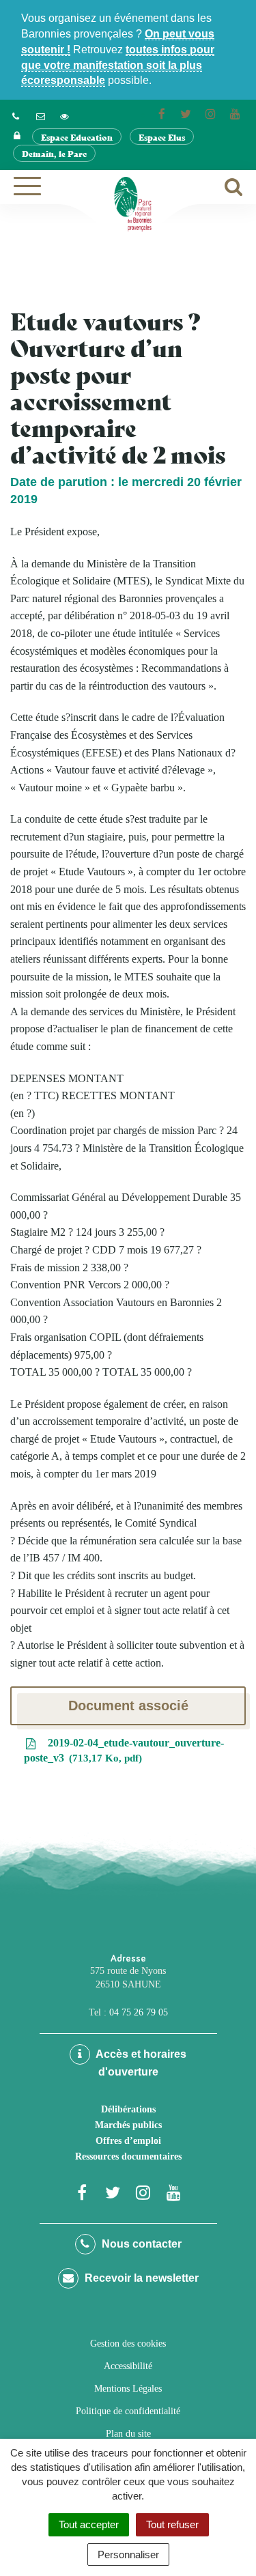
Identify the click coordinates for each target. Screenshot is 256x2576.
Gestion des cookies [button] (128, 2344)
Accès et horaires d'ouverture (140, 2063)
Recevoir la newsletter (140, 2278)
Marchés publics (128, 2125)
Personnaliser (128, 2554)
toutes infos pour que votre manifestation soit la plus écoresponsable (118, 65)
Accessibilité (128, 2366)
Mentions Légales (128, 2389)
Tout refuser (172, 2524)
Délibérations (128, 2109)
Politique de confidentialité (128, 2411)
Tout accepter (89, 2524)
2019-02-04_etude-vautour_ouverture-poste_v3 (124, 1751)
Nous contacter (140, 2244)
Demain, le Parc (54, 153)
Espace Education (77, 137)
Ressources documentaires (128, 2156)
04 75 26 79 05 (139, 2012)
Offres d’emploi (128, 2141)
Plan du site (128, 2434)
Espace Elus (162, 137)
